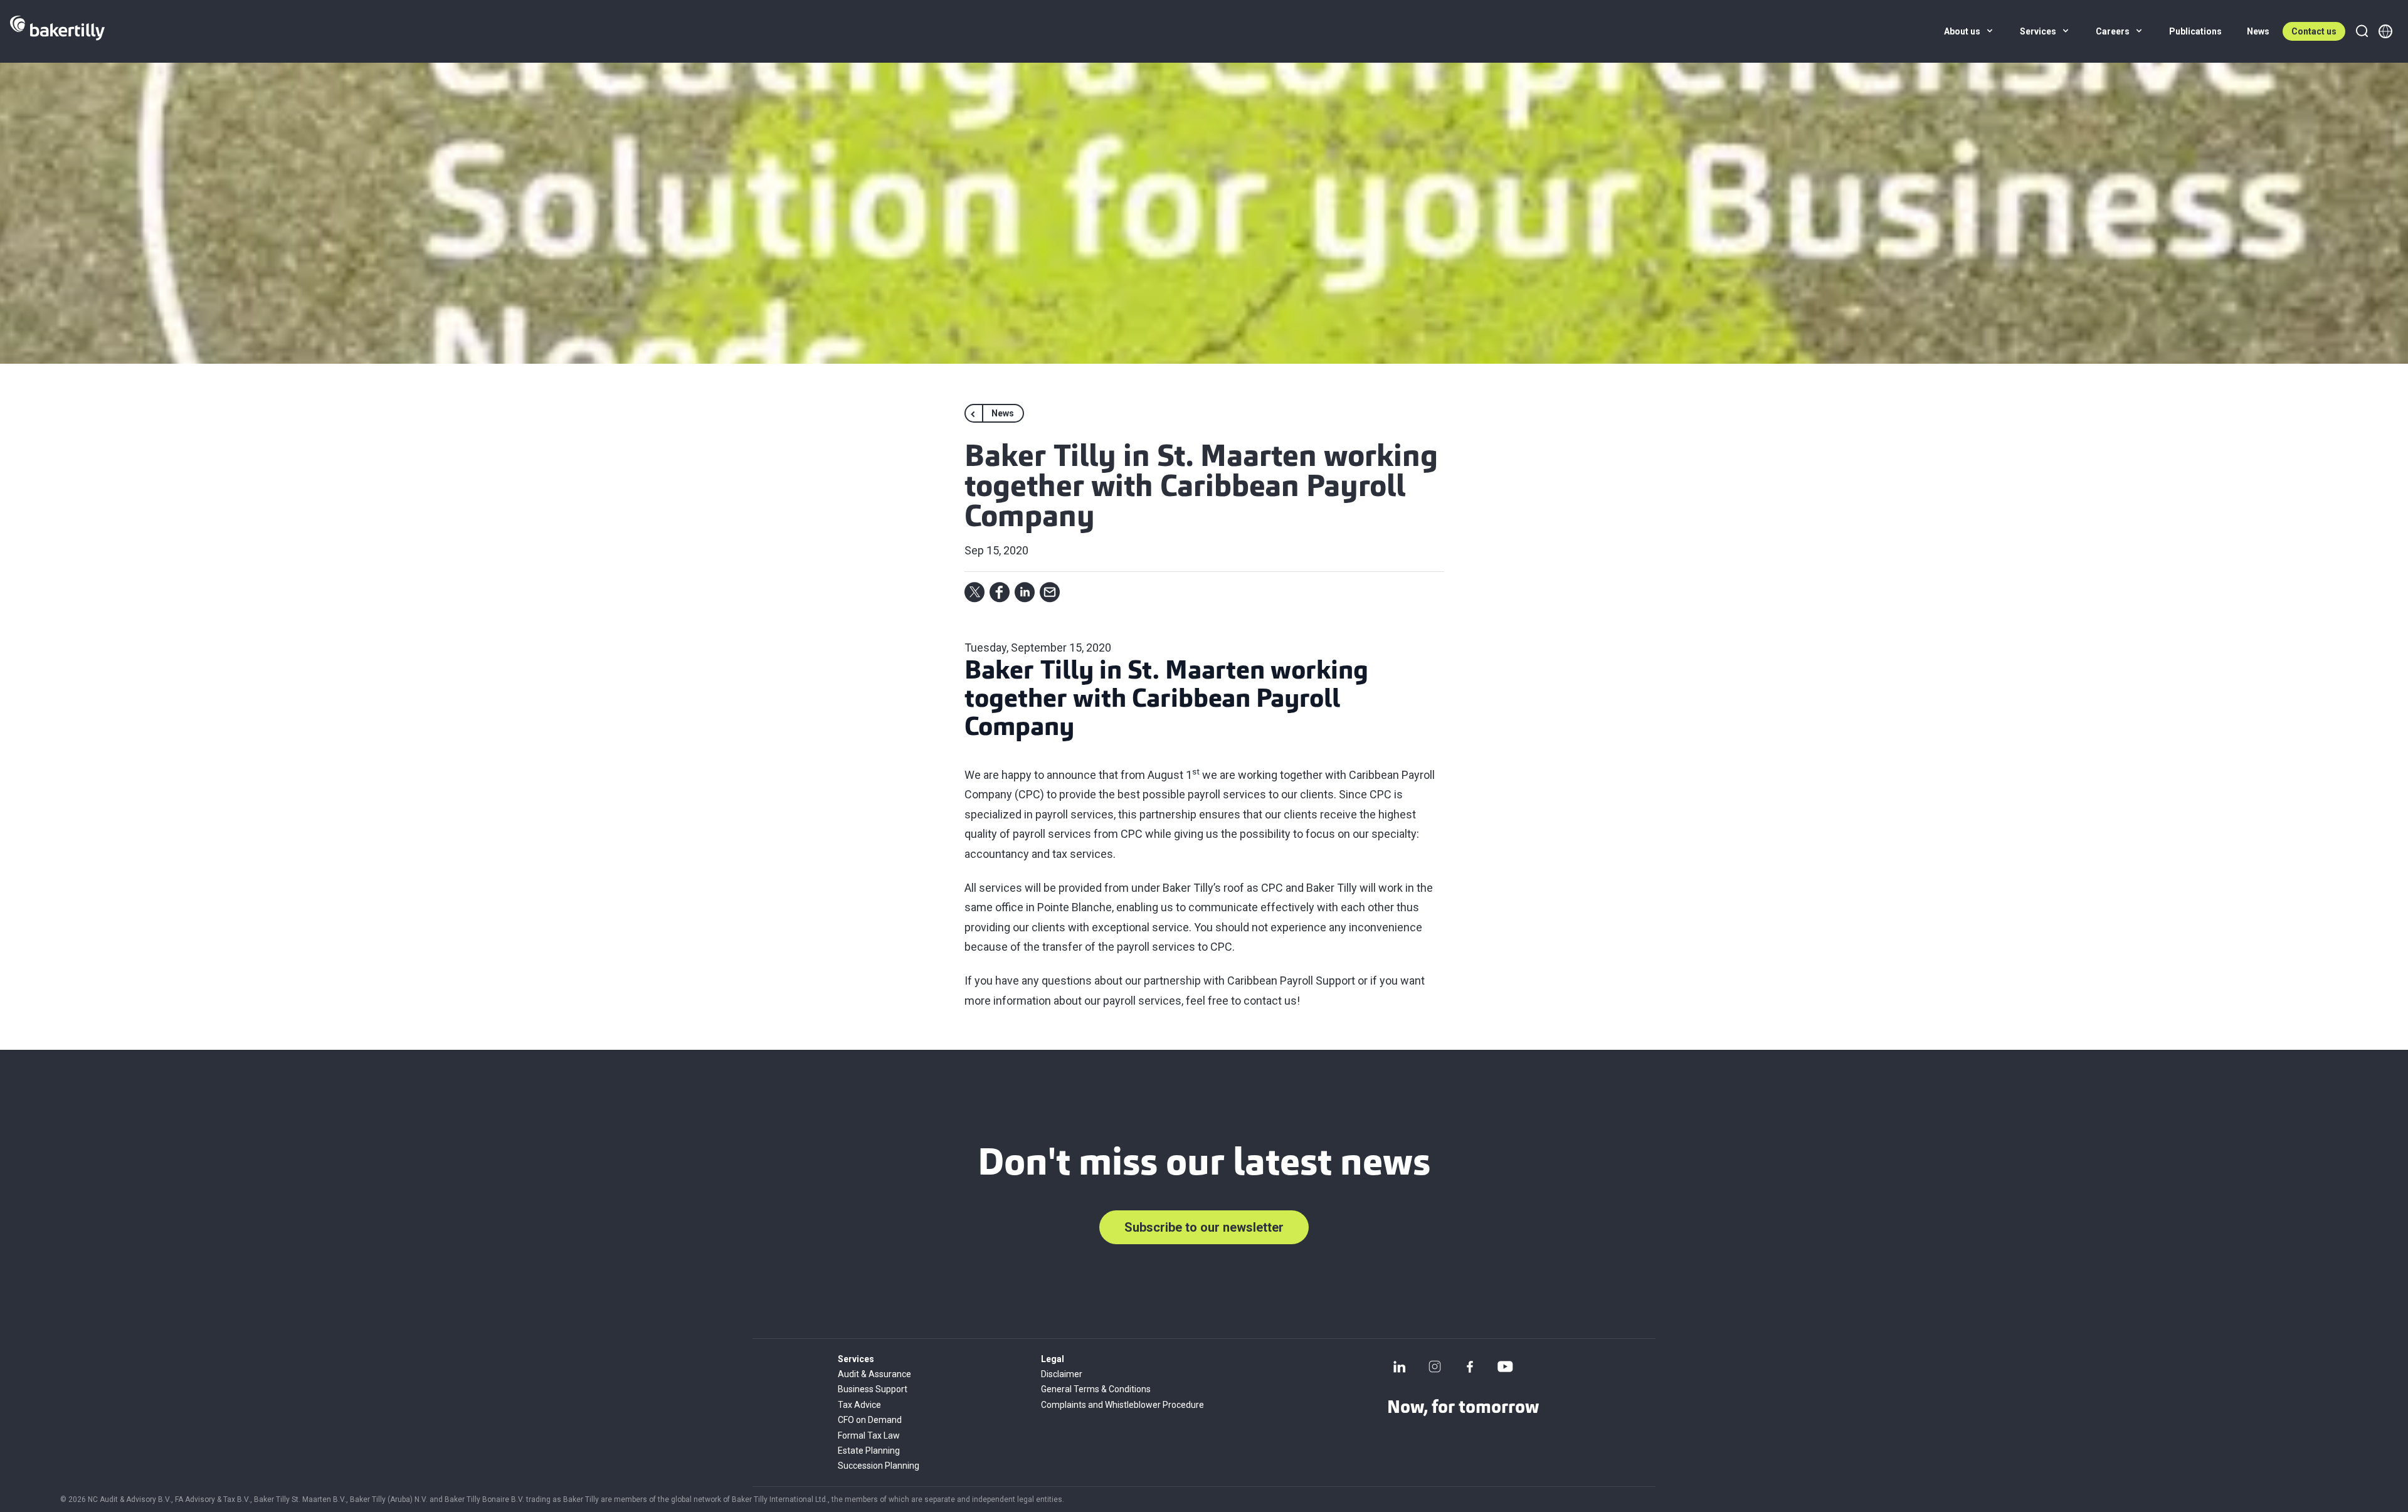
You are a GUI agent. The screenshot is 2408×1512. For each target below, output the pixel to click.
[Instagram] (1435, 1367)
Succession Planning (879, 1466)
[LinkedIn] (1400, 1367)
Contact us (2314, 31)
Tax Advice (859, 1405)
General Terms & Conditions (1096, 1389)
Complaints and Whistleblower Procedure (1122, 1405)
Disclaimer (1062, 1374)
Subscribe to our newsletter (1204, 1227)
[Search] (2362, 31)
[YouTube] (1505, 1367)
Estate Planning (869, 1451)
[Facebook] (1470, 1367)
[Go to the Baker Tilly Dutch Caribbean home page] (57, 31)
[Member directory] (2385, 31)
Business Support (873, 1389)
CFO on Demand (870, 1420)
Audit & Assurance (874, 1374)
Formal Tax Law (869, 1435)
